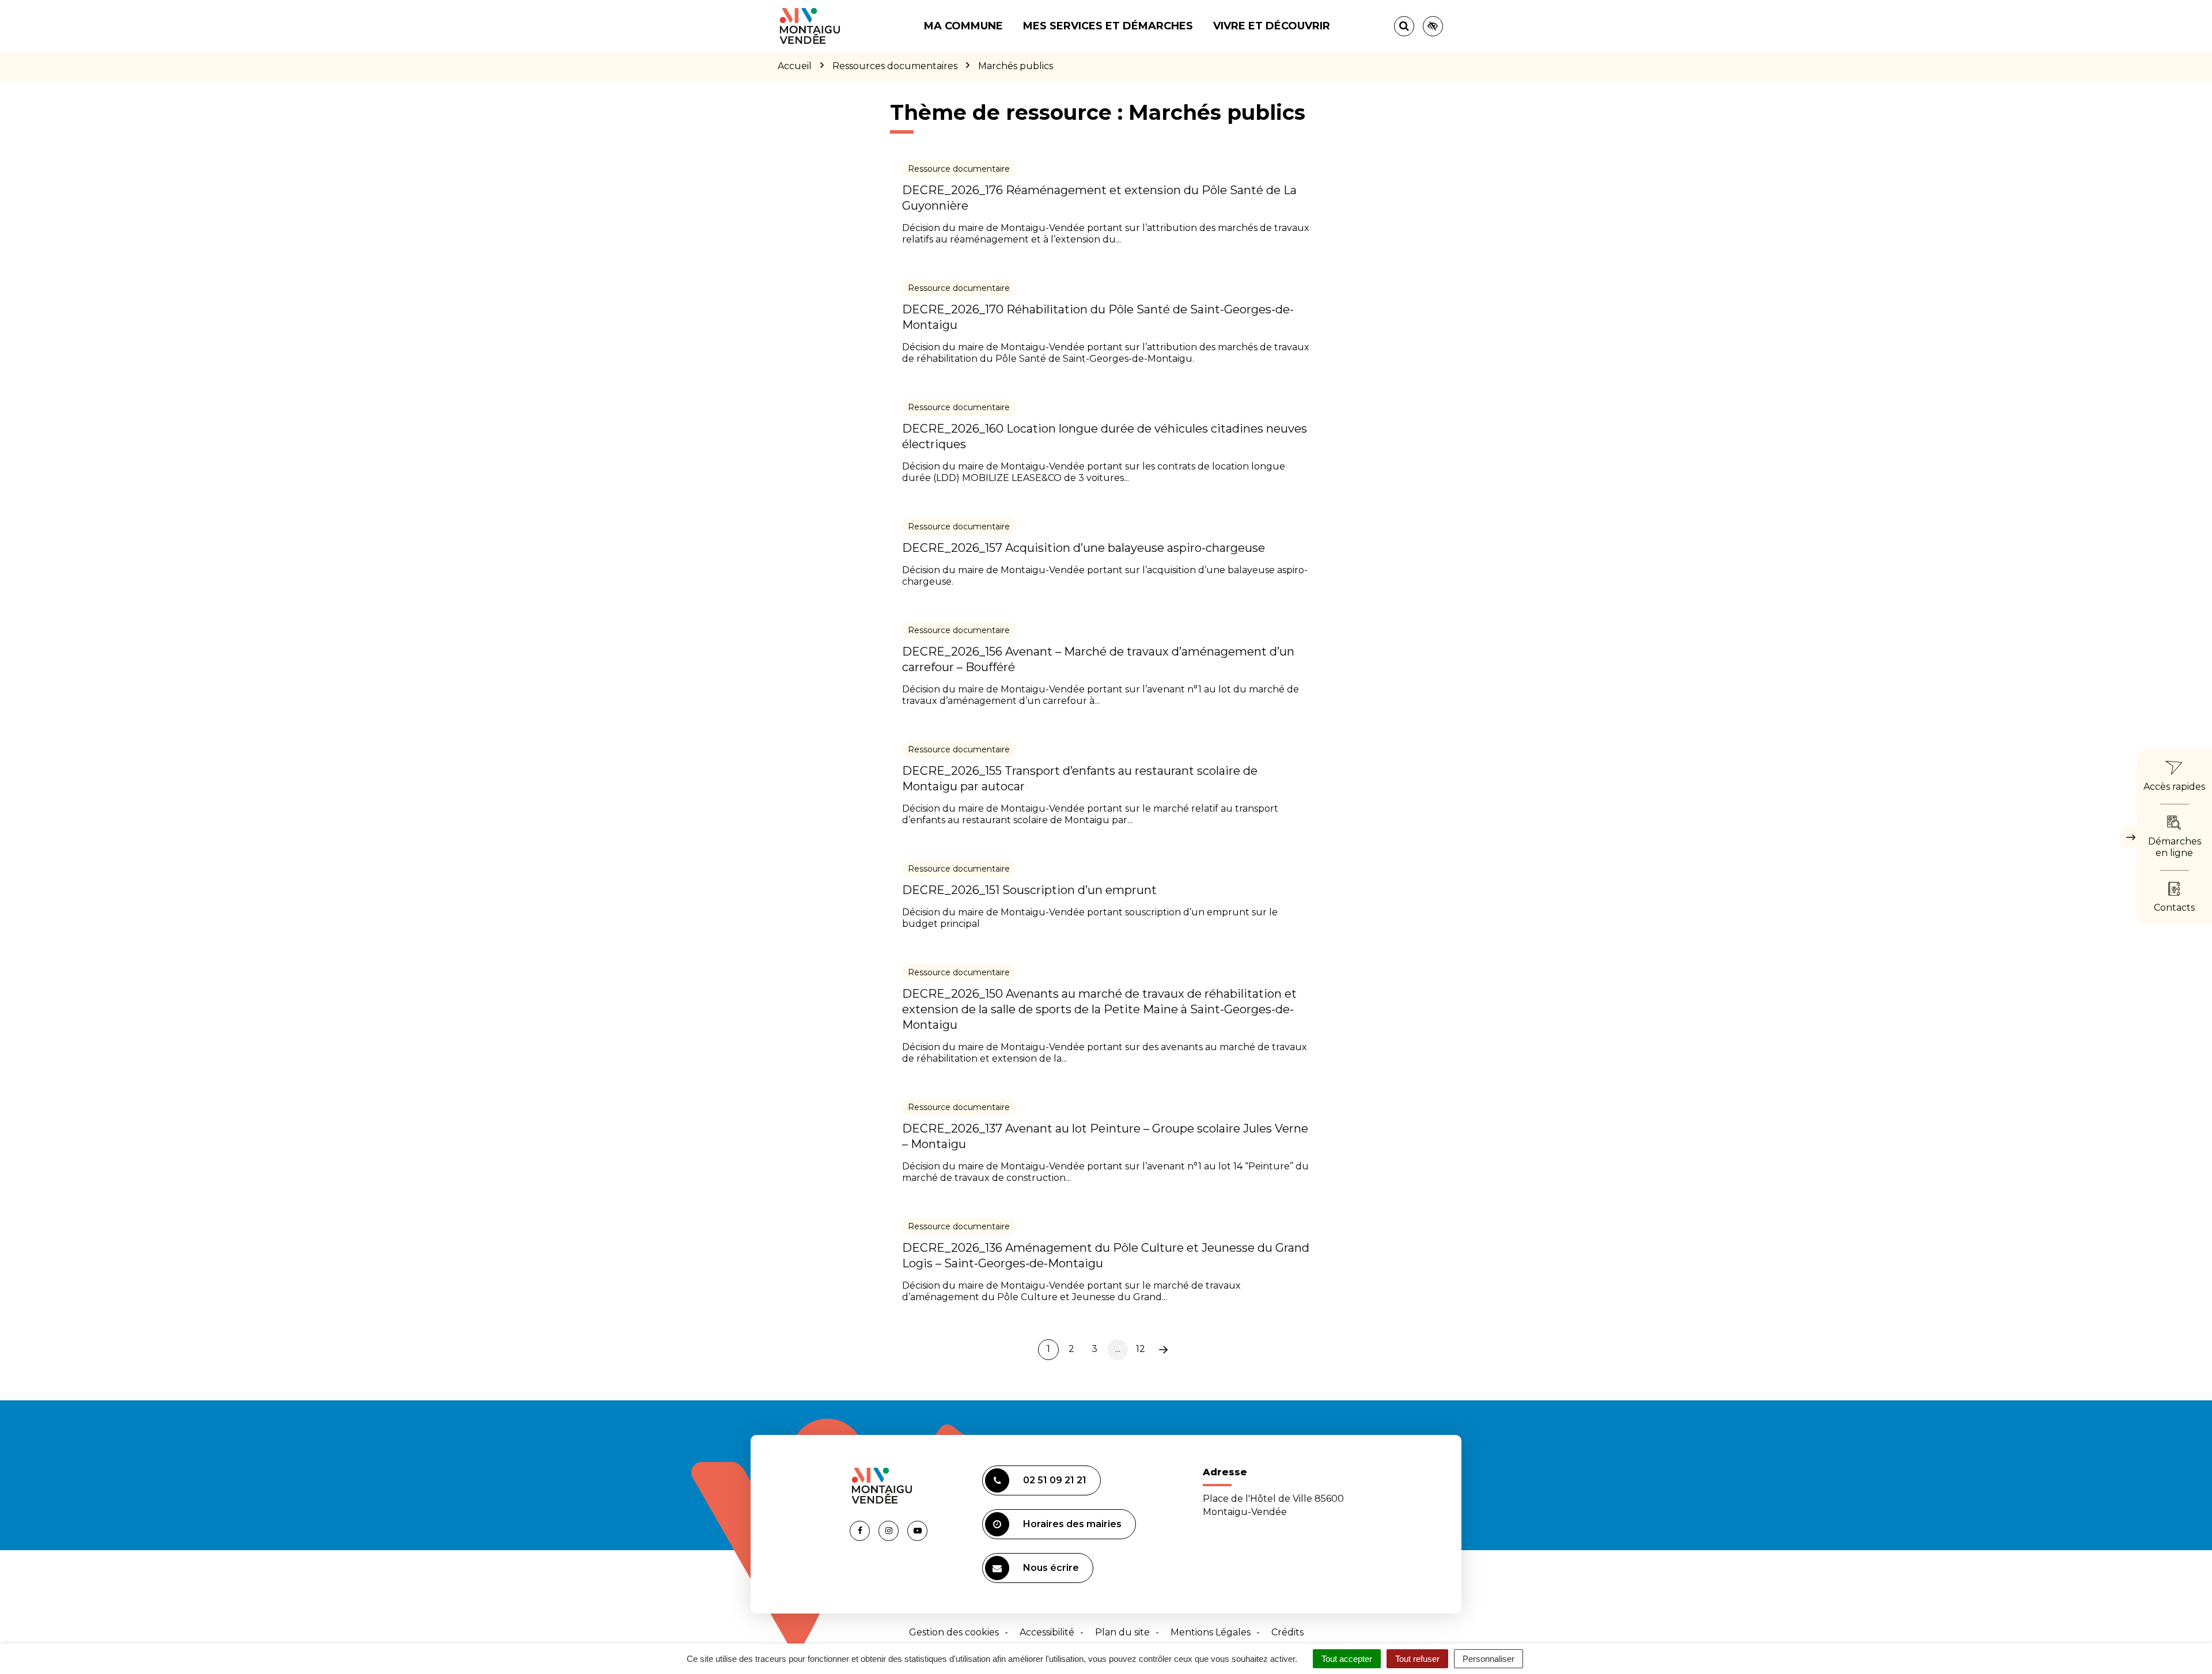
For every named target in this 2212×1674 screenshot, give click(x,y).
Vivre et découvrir (1272, 26)
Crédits (1287, 1632)
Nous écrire (1051, 1568)
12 (1141, 1349)
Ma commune (963, 26)
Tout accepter (1347, 1659)
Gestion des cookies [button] (954, 1632)
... (1118, 1349)
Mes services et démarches (1108, 26)
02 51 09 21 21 (1055, 1480)
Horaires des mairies (1072, 1524)
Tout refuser (1417, 1659)
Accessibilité (1047, 1632)
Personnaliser (1488, 1659)
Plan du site (1122, 1632)
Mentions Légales (1211, 1632)
